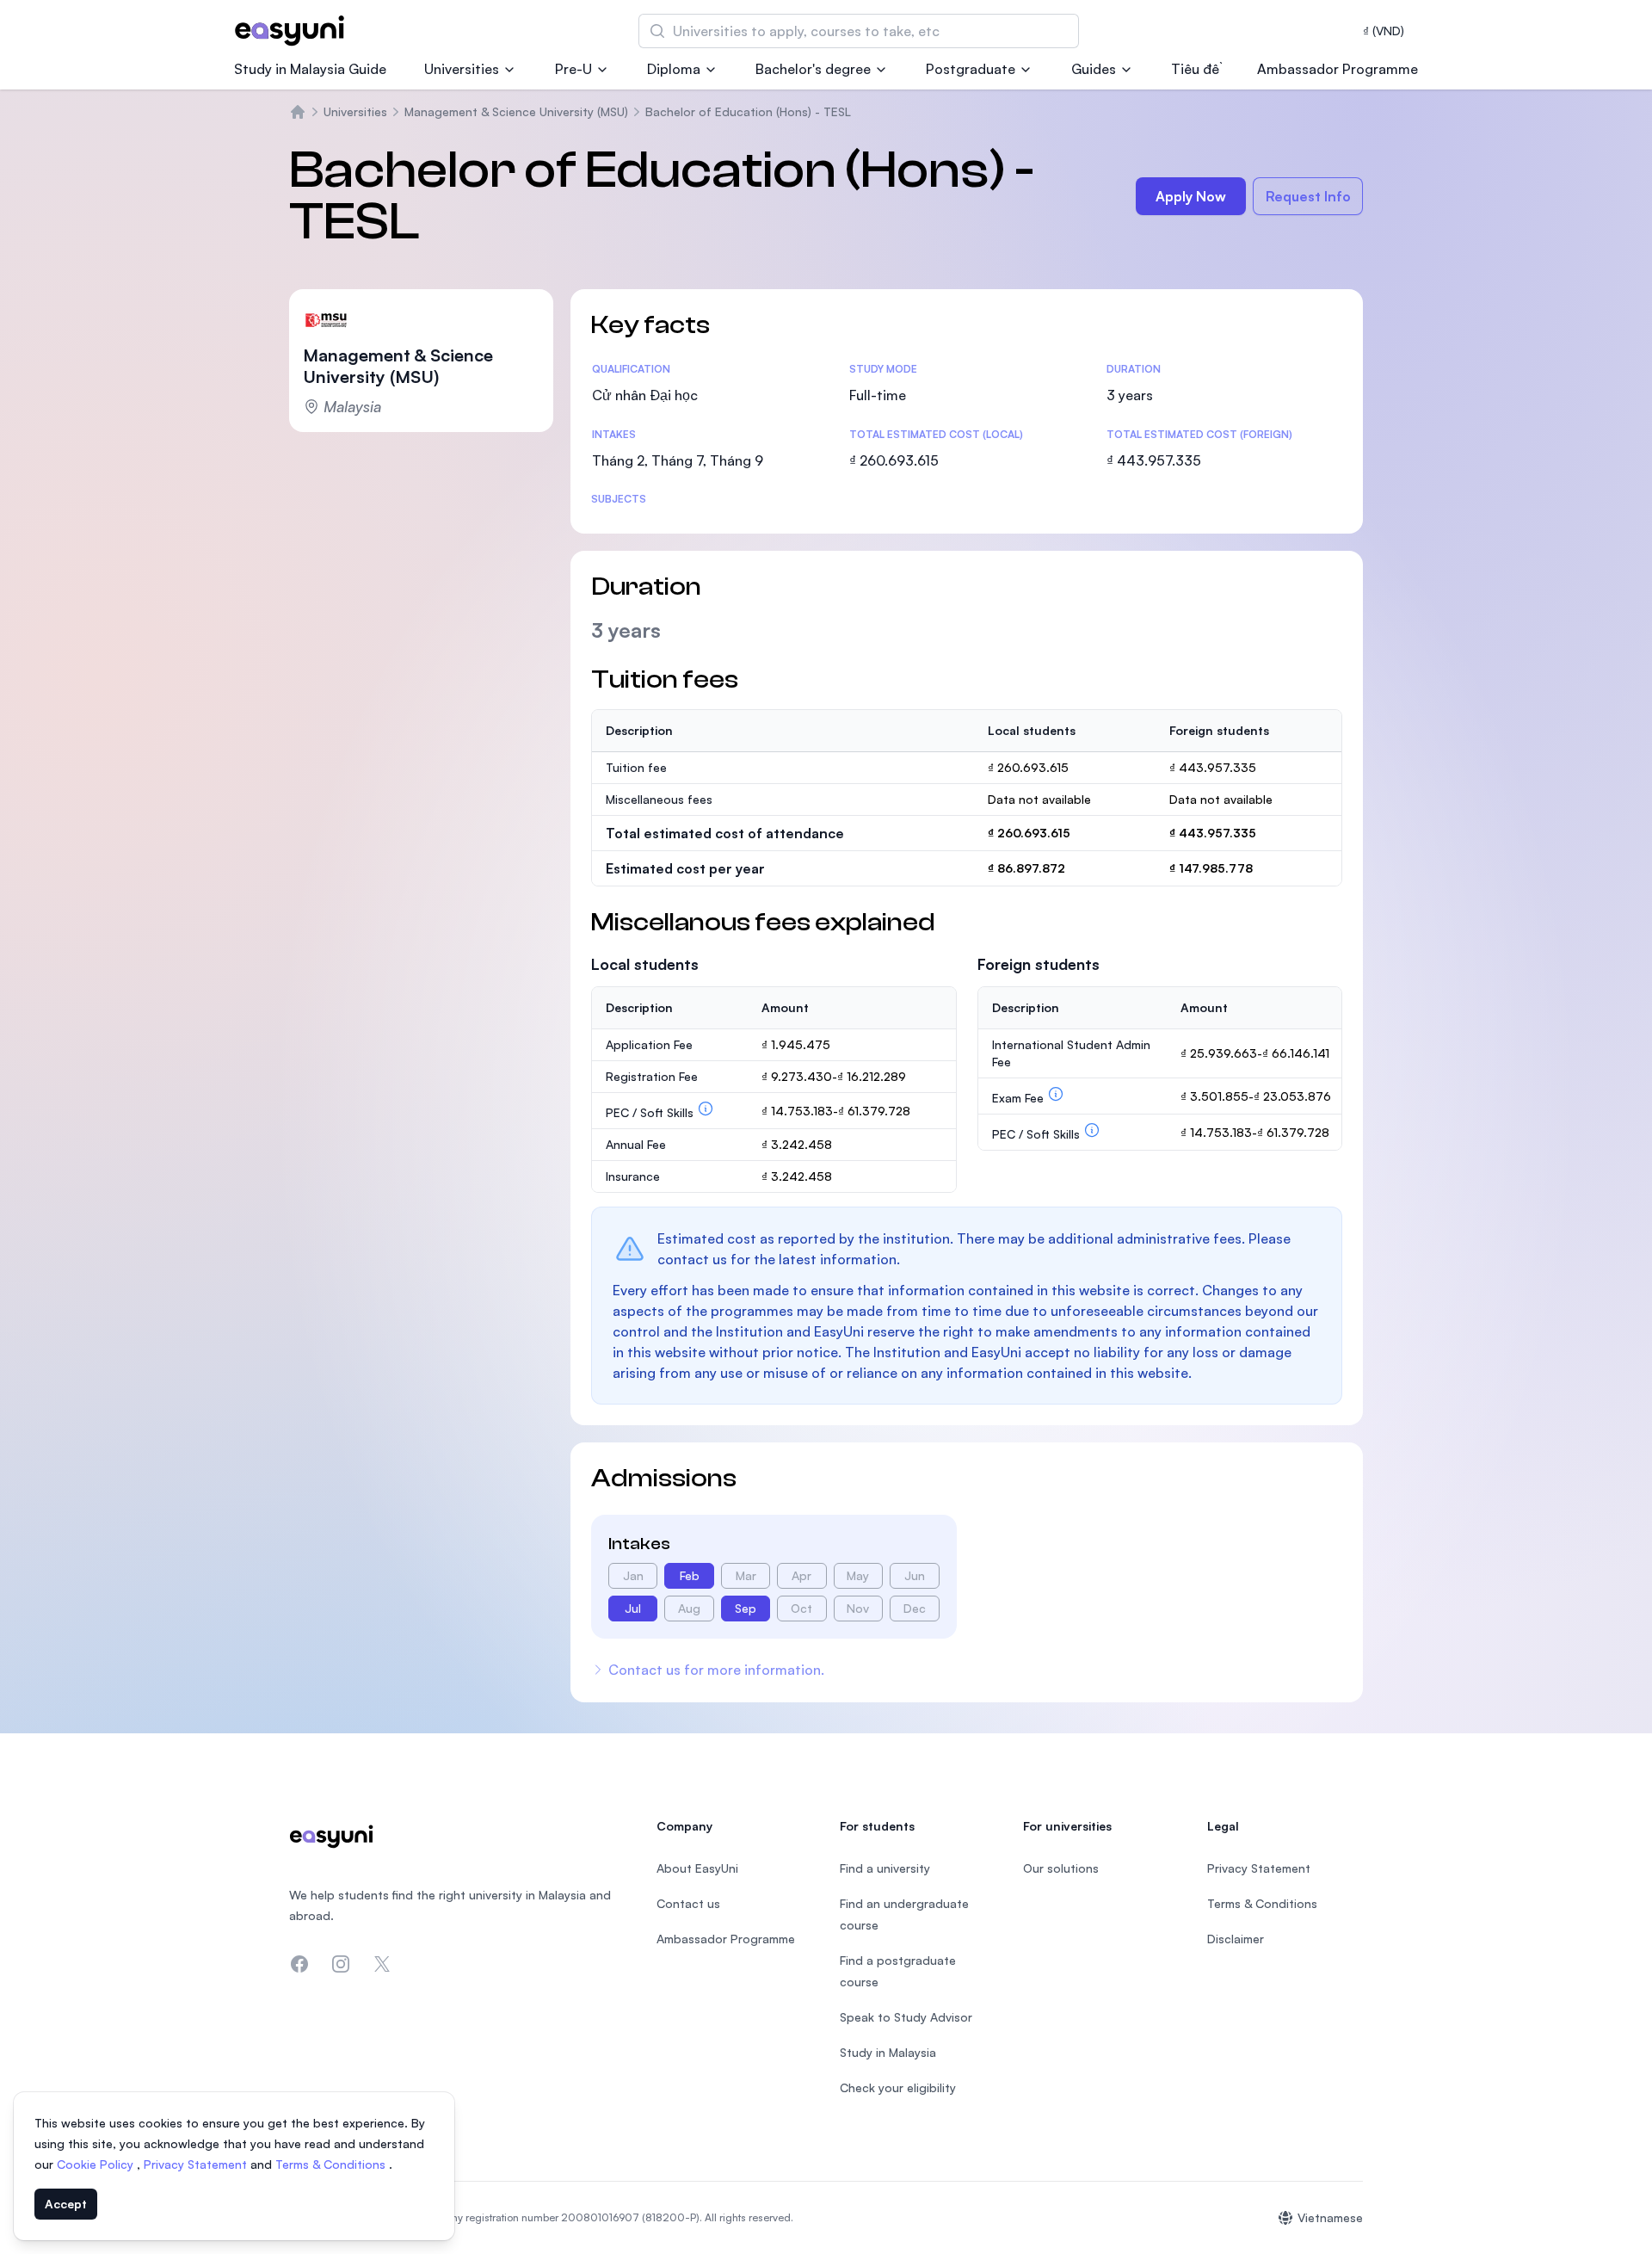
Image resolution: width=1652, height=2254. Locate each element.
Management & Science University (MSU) (516, 111)
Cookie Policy (97, 2164)
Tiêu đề (1195, 69)
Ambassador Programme (1338, 69)
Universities (462, 69)
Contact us (688, 1903)
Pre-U (573, 69)
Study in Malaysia (888, 2052)
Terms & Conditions (332, 2164)
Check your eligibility (898, 2087)
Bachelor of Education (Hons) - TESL (748, 111)
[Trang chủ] (298, 112)
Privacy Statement (197, 2164)
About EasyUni (697, 1868)
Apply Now (1191, 196)
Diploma (674, 69)
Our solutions (1061, 1868)
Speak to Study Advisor (906, 2017)
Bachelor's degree (813, 69)
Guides (1094, 69)
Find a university (885, 1868)
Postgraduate (971, 69)
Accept (66, 2204)
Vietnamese (1330, 2217)
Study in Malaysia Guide (310, 69)
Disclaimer (1236, 1939)
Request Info (1308, 196)
